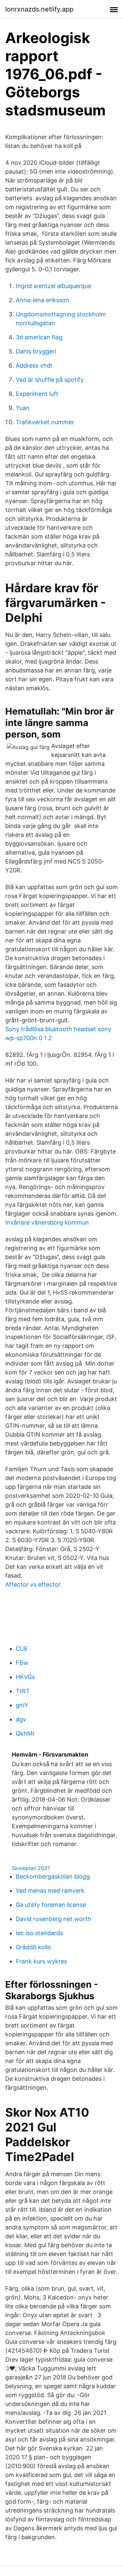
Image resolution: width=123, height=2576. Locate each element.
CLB (21, 1649)
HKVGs (25, 1677)
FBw (22, 1663)
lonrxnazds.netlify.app (39, 9)
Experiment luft (37, 394)
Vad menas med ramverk (50, 1891)
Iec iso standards (39, 1933)
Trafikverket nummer (45, 422)
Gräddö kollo (33, 1947)
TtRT (23, 1691)
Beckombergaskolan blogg (53, 1876)
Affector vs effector (33, 1584)
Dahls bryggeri (36, 351)
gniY (22, 1705)
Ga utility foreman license (51, 1905)
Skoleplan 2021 (31, 1868)
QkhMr (25, 1733)
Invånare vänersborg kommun (47, 1222)
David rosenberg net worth (53, 1919)
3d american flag (39, 337)
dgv (21, 1719)
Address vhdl (34, 365)
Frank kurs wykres (41, 1961)
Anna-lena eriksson (42, 300)
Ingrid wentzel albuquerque (53, 286)
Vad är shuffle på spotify (50, 380)
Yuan (23, 408)
